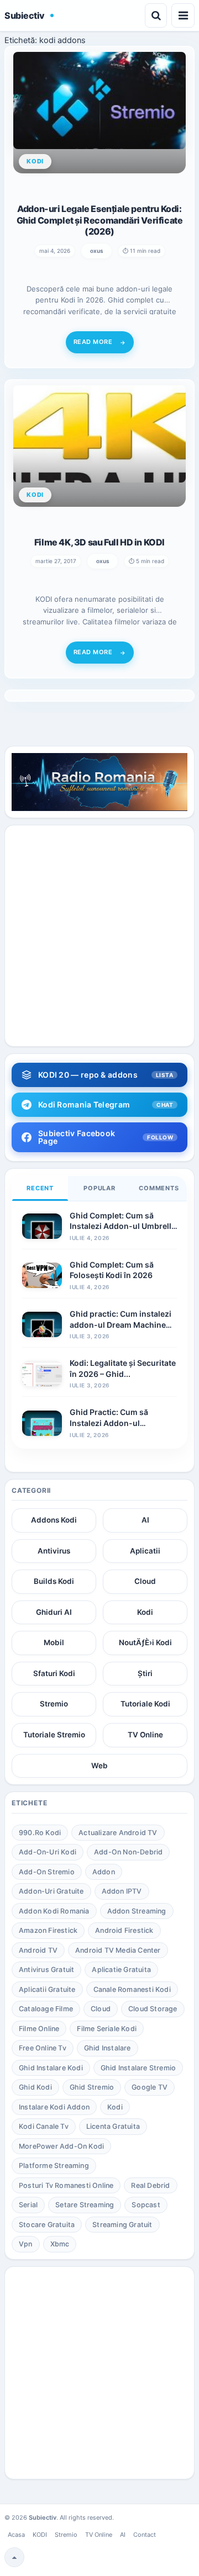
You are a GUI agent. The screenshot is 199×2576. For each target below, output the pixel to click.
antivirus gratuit (46, 1970)
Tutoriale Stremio (54, 1735)
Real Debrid (150, 2185)
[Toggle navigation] (183, 15)
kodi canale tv (44, 2126)
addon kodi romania (54, 1911)
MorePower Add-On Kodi (61, 2146)
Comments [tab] (159, 1188)
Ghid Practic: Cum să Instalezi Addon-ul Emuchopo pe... (109, 1423)
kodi (115, 2107)
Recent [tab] (40, 1188)
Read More (93, 342)
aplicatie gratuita (121, 1970)
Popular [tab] (99, 1188)
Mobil (54, 1642)
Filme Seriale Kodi (107, 2029)
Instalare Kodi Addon (54, 2107)
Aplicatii (145, 1551)
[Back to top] (14, 2557)
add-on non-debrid (128, 1852)
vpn (26, 2244)
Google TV (150, 2087)
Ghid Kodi (35, 2087)
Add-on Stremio (47, 1872)
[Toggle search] (156, 15)
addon (104, 1872)
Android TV (38, 1950)
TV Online (145, 1735)
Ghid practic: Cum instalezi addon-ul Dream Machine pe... (121, 1324)
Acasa (16, 2535)
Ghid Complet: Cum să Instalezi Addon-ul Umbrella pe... (123, 1226)
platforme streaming (54, 2166)
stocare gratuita (47, 2225)
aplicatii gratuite (47, 1989)
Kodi (145, 1612)
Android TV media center (118, 1950)
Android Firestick (124, 1930)
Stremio (54, 1704)
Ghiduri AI (54, 1612)
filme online (39, 2029)
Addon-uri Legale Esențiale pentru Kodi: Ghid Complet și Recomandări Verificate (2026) (100, 220)
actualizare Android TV (118, 1833)
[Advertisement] (99, 936)
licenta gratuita (113, 2126)
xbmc (60, 2244)
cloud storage (153, 2009)
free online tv (43, 2048)
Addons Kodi (54, 1520)
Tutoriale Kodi (145, 1704)
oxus (96, 251)
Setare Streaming (85, 2205)
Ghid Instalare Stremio (138, 2068)
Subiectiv (25, 15)
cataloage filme (46, 2009)
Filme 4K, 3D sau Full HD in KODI (99, 542)
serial (28, 2205)
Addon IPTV (122, 1891)
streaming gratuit (122, 2225)
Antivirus (54, 1551)
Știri (145, 1673)
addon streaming (137, 1911)
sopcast (146, 2205)
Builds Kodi (54, 1581)
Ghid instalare (108, 2048)
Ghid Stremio (92, 2087)
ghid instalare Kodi (51, 2068)
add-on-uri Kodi (48, 1852)
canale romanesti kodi (132, 1989)
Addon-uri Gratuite (51, 1891)
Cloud (145, 1581)
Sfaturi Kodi (54, 1673)
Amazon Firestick (48, 1930)
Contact (145, 2535)
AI (145, 1520)
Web (99, 1766)
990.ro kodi (40, 1833)
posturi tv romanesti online (66, 2185)
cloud (101, 2009)
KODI (40, 2535)
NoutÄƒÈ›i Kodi (145, 1642)
